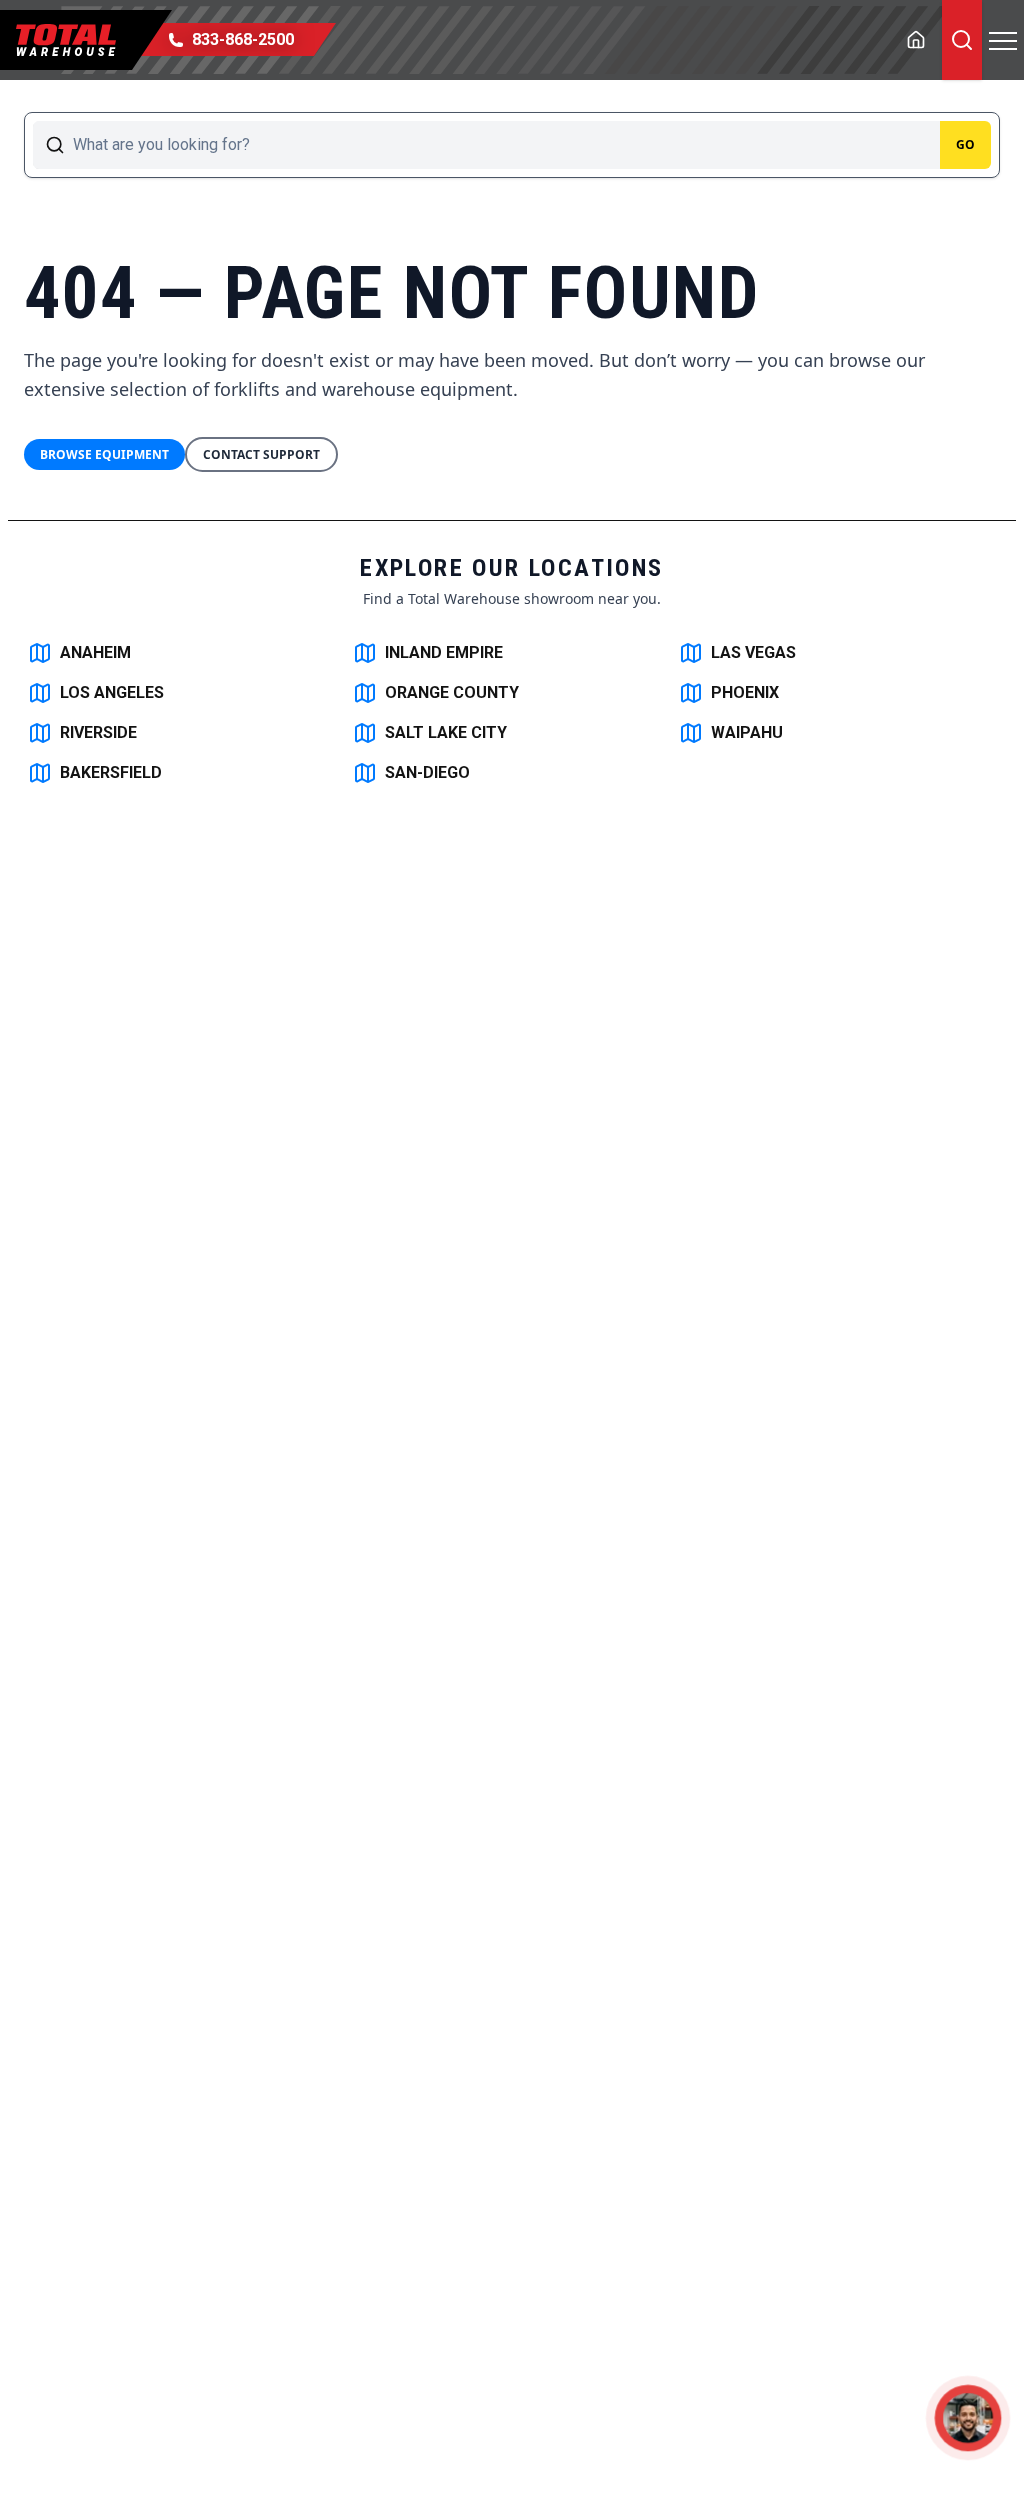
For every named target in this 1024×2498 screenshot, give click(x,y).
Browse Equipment (104, 454)
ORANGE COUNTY (452, 692)
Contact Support (261, 454)
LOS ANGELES (112, 692)
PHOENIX (745, 692)
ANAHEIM (95, 652)
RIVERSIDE (98, 732)
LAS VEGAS (753, 652)
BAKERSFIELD (111, 772)
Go (965, 144)
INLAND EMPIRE (444, 652)
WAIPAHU (747, 732)
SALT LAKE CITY (446, 732)
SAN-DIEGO (427, 772)
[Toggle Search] (962, 40)
